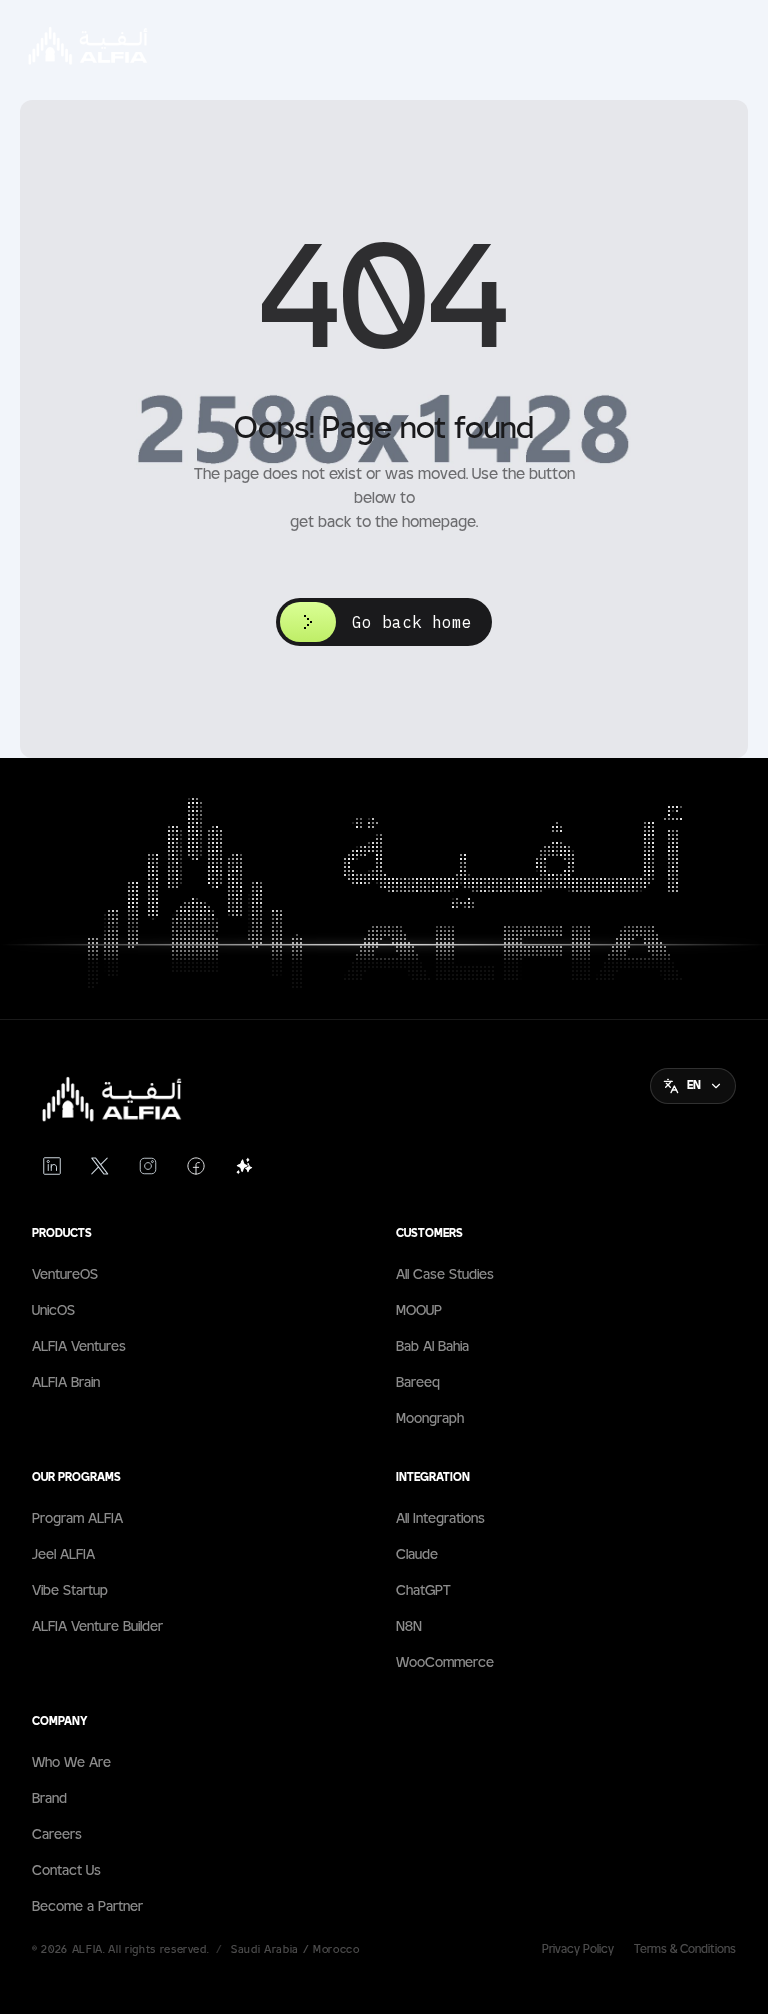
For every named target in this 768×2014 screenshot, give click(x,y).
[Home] (107, 1099)
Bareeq (418, 1383)
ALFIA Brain (66, 1383)
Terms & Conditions (685, 1949)
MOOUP (419, 1311)
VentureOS (65, 1275)
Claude (417, 1555)
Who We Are (71, 1763)
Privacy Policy (578, 1949)
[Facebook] (196, 1166)
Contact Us (66, 1871)
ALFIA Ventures (79, 1347)
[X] (100, 1166)
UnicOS (53, 1311)
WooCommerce (445, 1663)
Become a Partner (87, 1907)
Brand (49, 1799)
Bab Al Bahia (432, 1347)
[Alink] (244, 1166)
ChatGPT (423, 1591)
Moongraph (430, 1419)
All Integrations (440, 1519)
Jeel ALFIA (63, 1555)
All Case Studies (445, 1275)
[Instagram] (148, 1166)
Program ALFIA (77, 1519)
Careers (57, 1835)
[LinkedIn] (52, 1166)
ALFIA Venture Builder (97, 1627)
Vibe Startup (70, 1591)
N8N (409, 1627)
